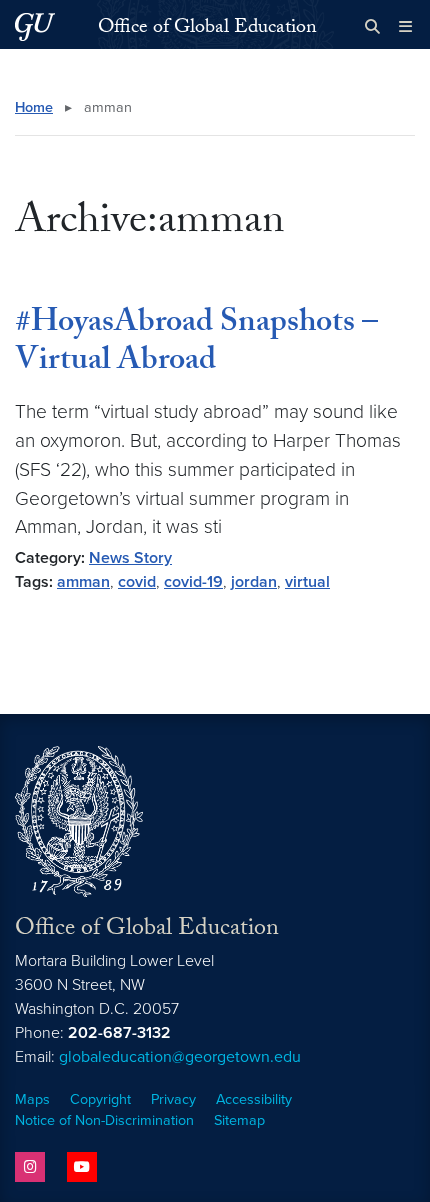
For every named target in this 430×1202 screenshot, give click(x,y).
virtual (307, 582)
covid (137, 582)
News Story (130, 558)
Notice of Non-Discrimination (104, 1120)
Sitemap (239, 1120)
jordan (254, 582)
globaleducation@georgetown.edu (180, 1057)
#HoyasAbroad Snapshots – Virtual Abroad (196, 344)
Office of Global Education (207, 29)
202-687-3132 (119, 1033)
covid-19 (193, 582)
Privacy (173, 1099)
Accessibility (254, 1099)
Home (34, 107)
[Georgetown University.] (35, 26)
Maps (32, 1099)
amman (83, 582)
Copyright (100, 1099)
